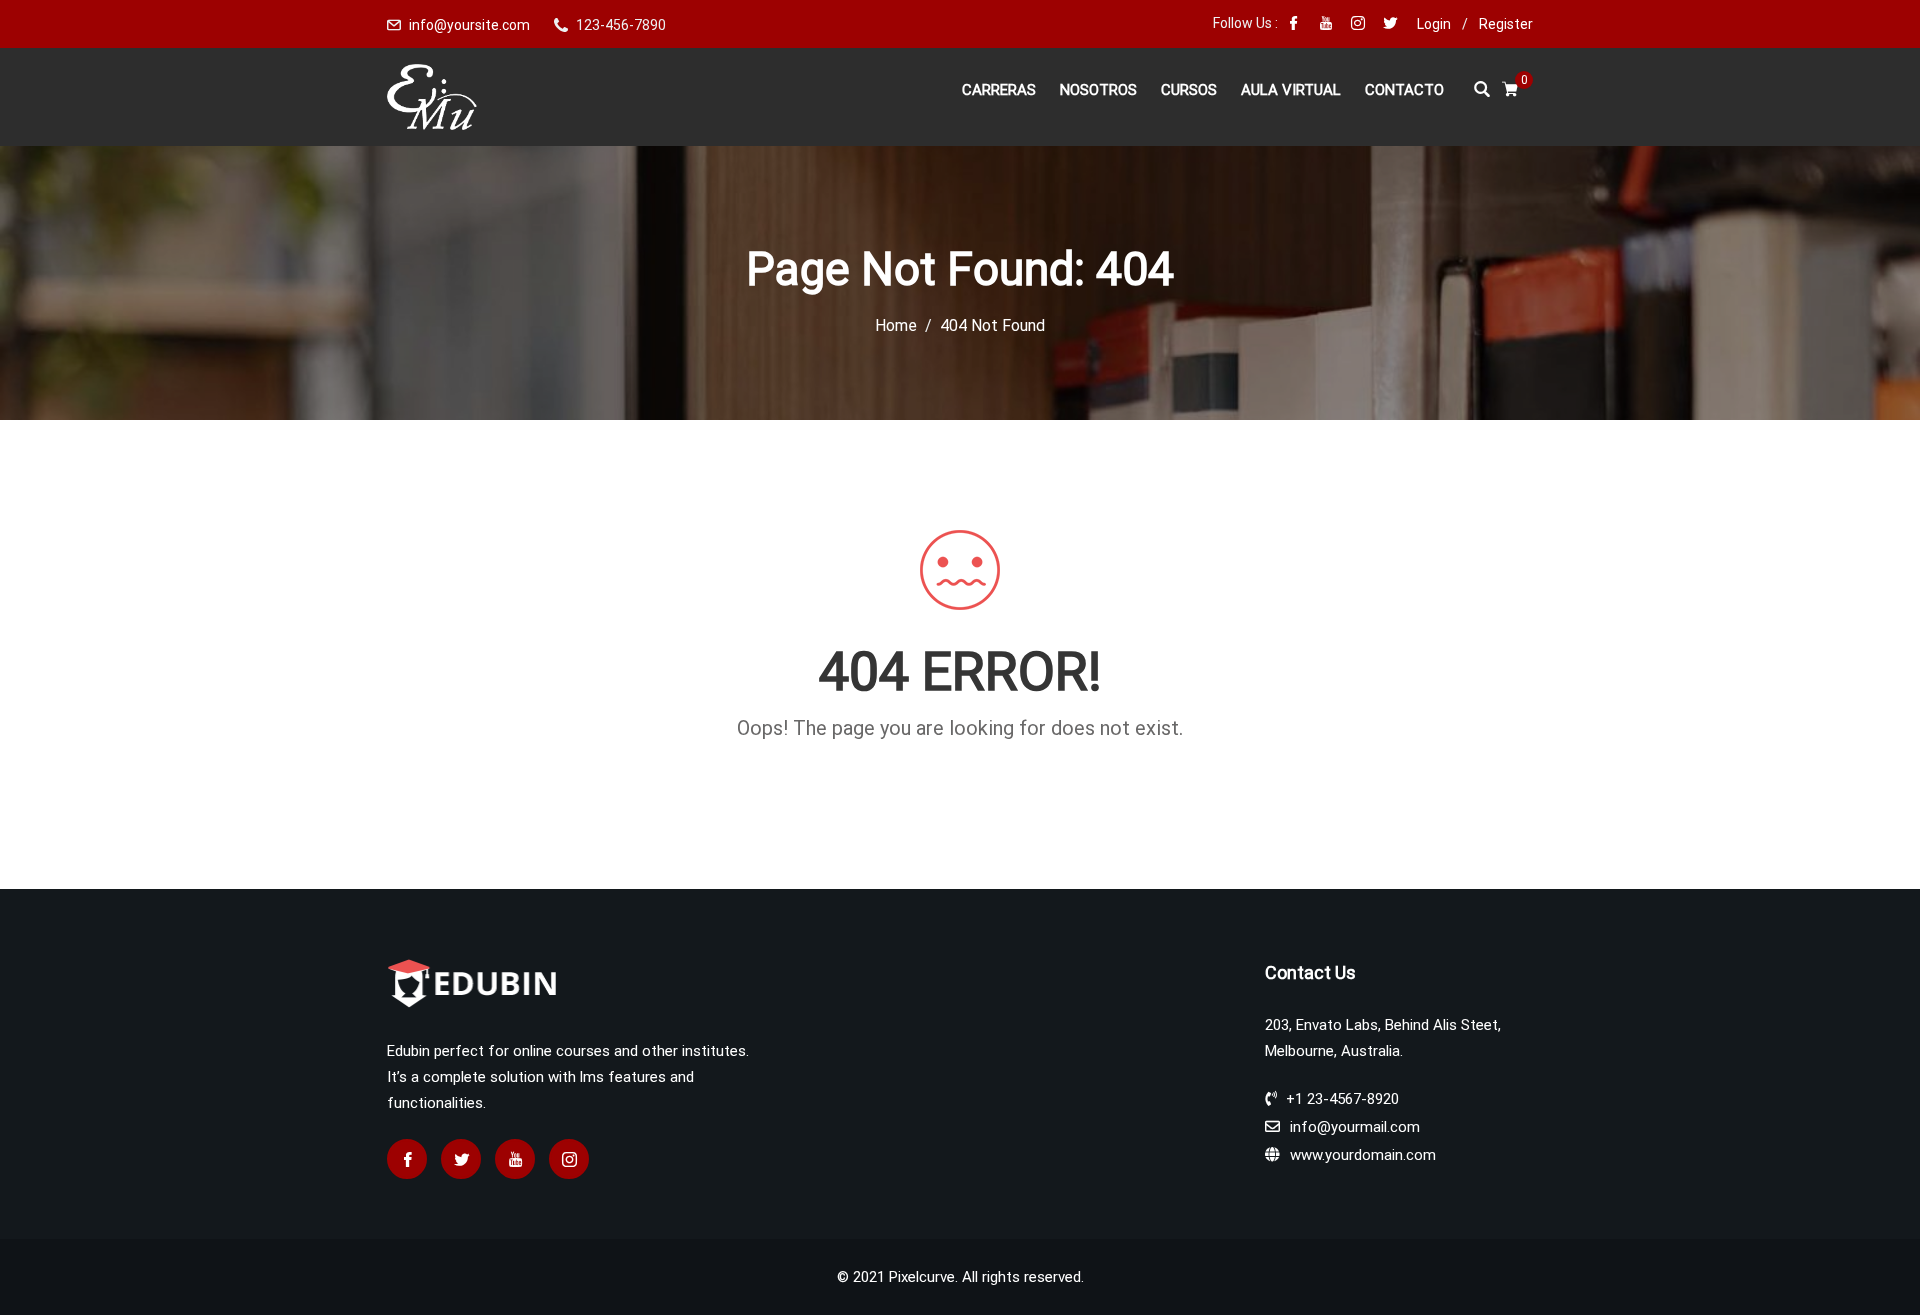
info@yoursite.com (469, 25)
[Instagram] (1358, 25)
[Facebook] (1294, 25)
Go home (960, 764)
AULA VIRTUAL (1291, 90)
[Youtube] (1326, 25)
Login (1434, 24)
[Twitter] (1390, 25)
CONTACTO (1404, 90)
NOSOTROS (1098, 90)
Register (1506, 24)
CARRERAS (999, 90)
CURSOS (1189, 90)
